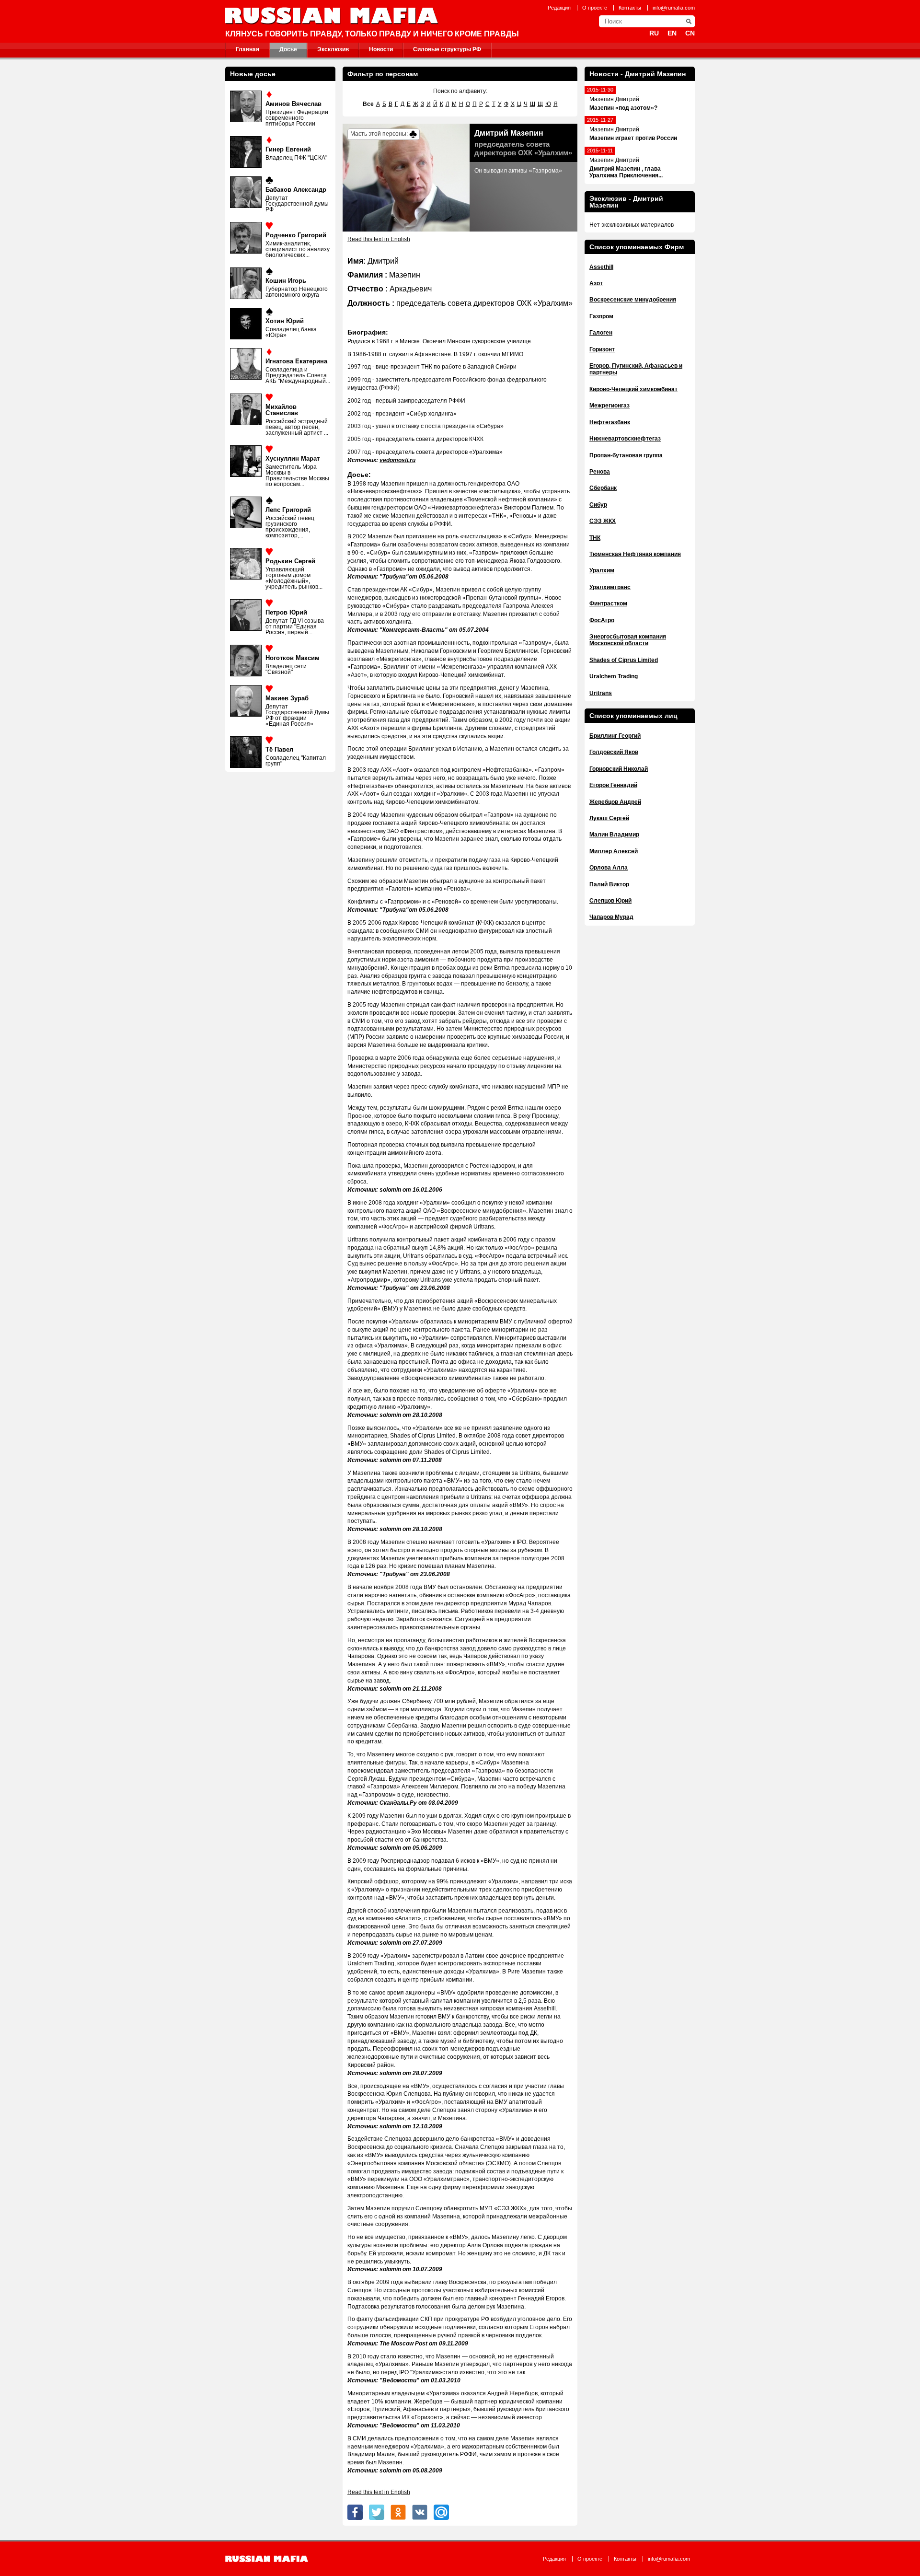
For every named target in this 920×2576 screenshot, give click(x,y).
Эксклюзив (333, 49)
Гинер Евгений (288, 149)
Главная (247, 49)
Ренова (600, 472)
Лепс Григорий (288, 510)
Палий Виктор (609, 884)
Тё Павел (279, 749)
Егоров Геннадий (613, 785)
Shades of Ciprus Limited (624, 660)
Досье (288, 49)
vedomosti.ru (397, 460)
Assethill (601, 267)
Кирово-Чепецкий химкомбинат (633, 389)
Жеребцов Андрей (615, 802)
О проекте (595, 8)
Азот (596, 283)
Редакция (559, 8)
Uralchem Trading (614, 676)
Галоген (601, 333)
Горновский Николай (619, 769)
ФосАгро (602, 620)
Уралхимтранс (610, 587)
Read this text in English (379, 239)
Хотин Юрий (285, 321)
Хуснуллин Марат (293, 458)
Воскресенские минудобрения (633, 300)
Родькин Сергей (290, 561)
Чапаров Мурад (611, 917)
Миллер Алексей (614, 851)
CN (690, 33)
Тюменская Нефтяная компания (635, 554)
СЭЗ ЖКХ (603, 521)
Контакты (630, 8)
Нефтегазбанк (610, 422)
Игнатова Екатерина (296, 361)
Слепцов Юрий (610, 901)
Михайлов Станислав (282, 410)
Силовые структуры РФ (447, 49)
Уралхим (602, 570)
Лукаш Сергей (609, 818)
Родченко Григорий (296, 235)
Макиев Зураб (287, 698)
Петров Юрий (286, 612)
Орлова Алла (609, 868)
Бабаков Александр (296, 190)
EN (672, 33)
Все (368, 104)
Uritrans (601, 693)
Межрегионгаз (609, 406)
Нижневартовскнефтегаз (625, 439)
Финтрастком (608, 603)
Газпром (601, 316)
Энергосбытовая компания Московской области (628, 640)
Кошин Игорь (286, 281)
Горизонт (602, 349)
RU (654, 33)
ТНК (595, 538)
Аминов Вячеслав (293, 104)
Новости (381, 49)
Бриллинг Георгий (615, 736)
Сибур (598, 505)
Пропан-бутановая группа (626, 455)
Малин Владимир (614, 835)
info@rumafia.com (674, 8)
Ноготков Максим (293, 658)
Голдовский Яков (614, 752)
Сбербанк (603, 488)
